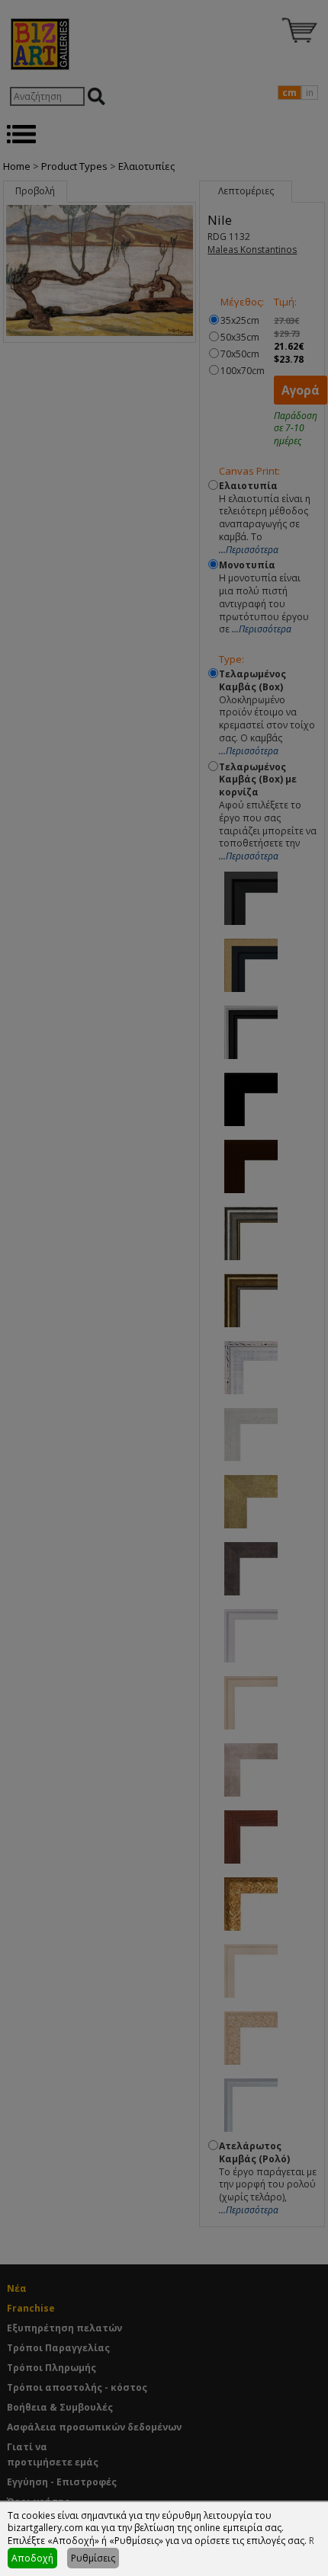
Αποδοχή (32, 2558)
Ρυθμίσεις (93, 2558)
